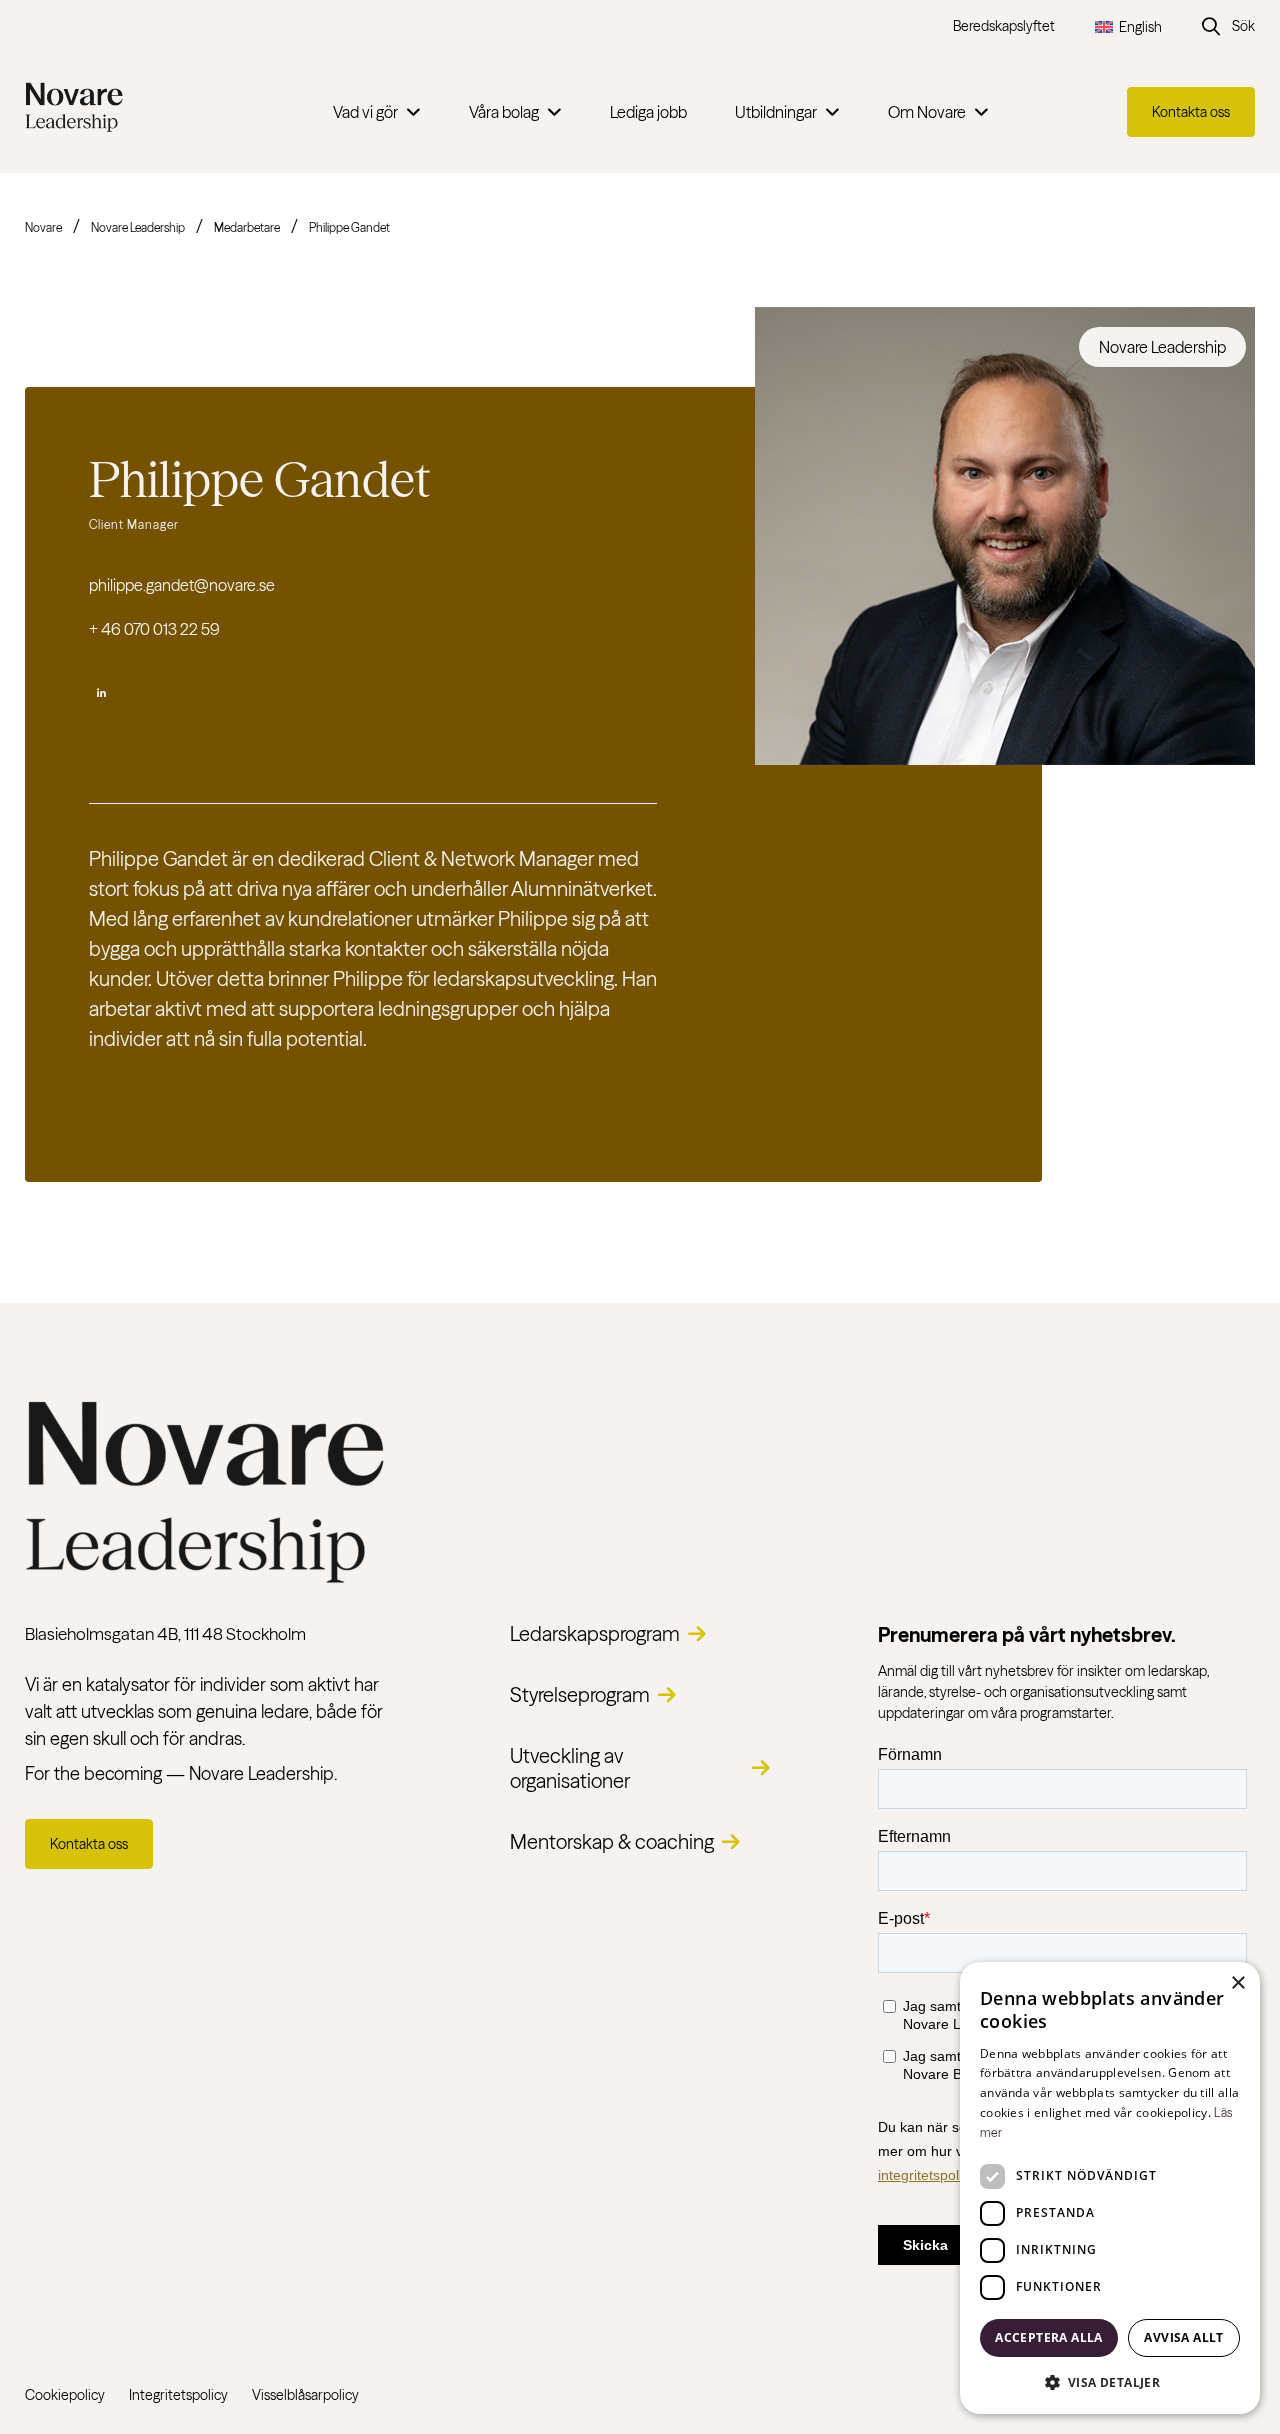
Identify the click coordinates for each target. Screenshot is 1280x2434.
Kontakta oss (1191, 112)
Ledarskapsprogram (595, 1633)
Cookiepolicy (65, 2395)
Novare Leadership (138, 227)
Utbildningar (776, 112)
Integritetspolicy (178, 2395)
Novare (43, 227)
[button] (1110, 2382)
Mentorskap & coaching (612, 1841)
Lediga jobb (648, 112)
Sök (1243, 26)
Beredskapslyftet (1004, 26)
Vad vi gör (365, 112)
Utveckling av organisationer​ (570, 1768)
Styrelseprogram (580, 1694)
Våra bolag (504, 112)
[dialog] (1110, 2188)
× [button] (1237, 1983)
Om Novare (927, 112)
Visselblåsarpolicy (305, 2395)
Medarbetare (247, 227)
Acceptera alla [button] (1049, 2337)
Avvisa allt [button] (1183, 2337)
